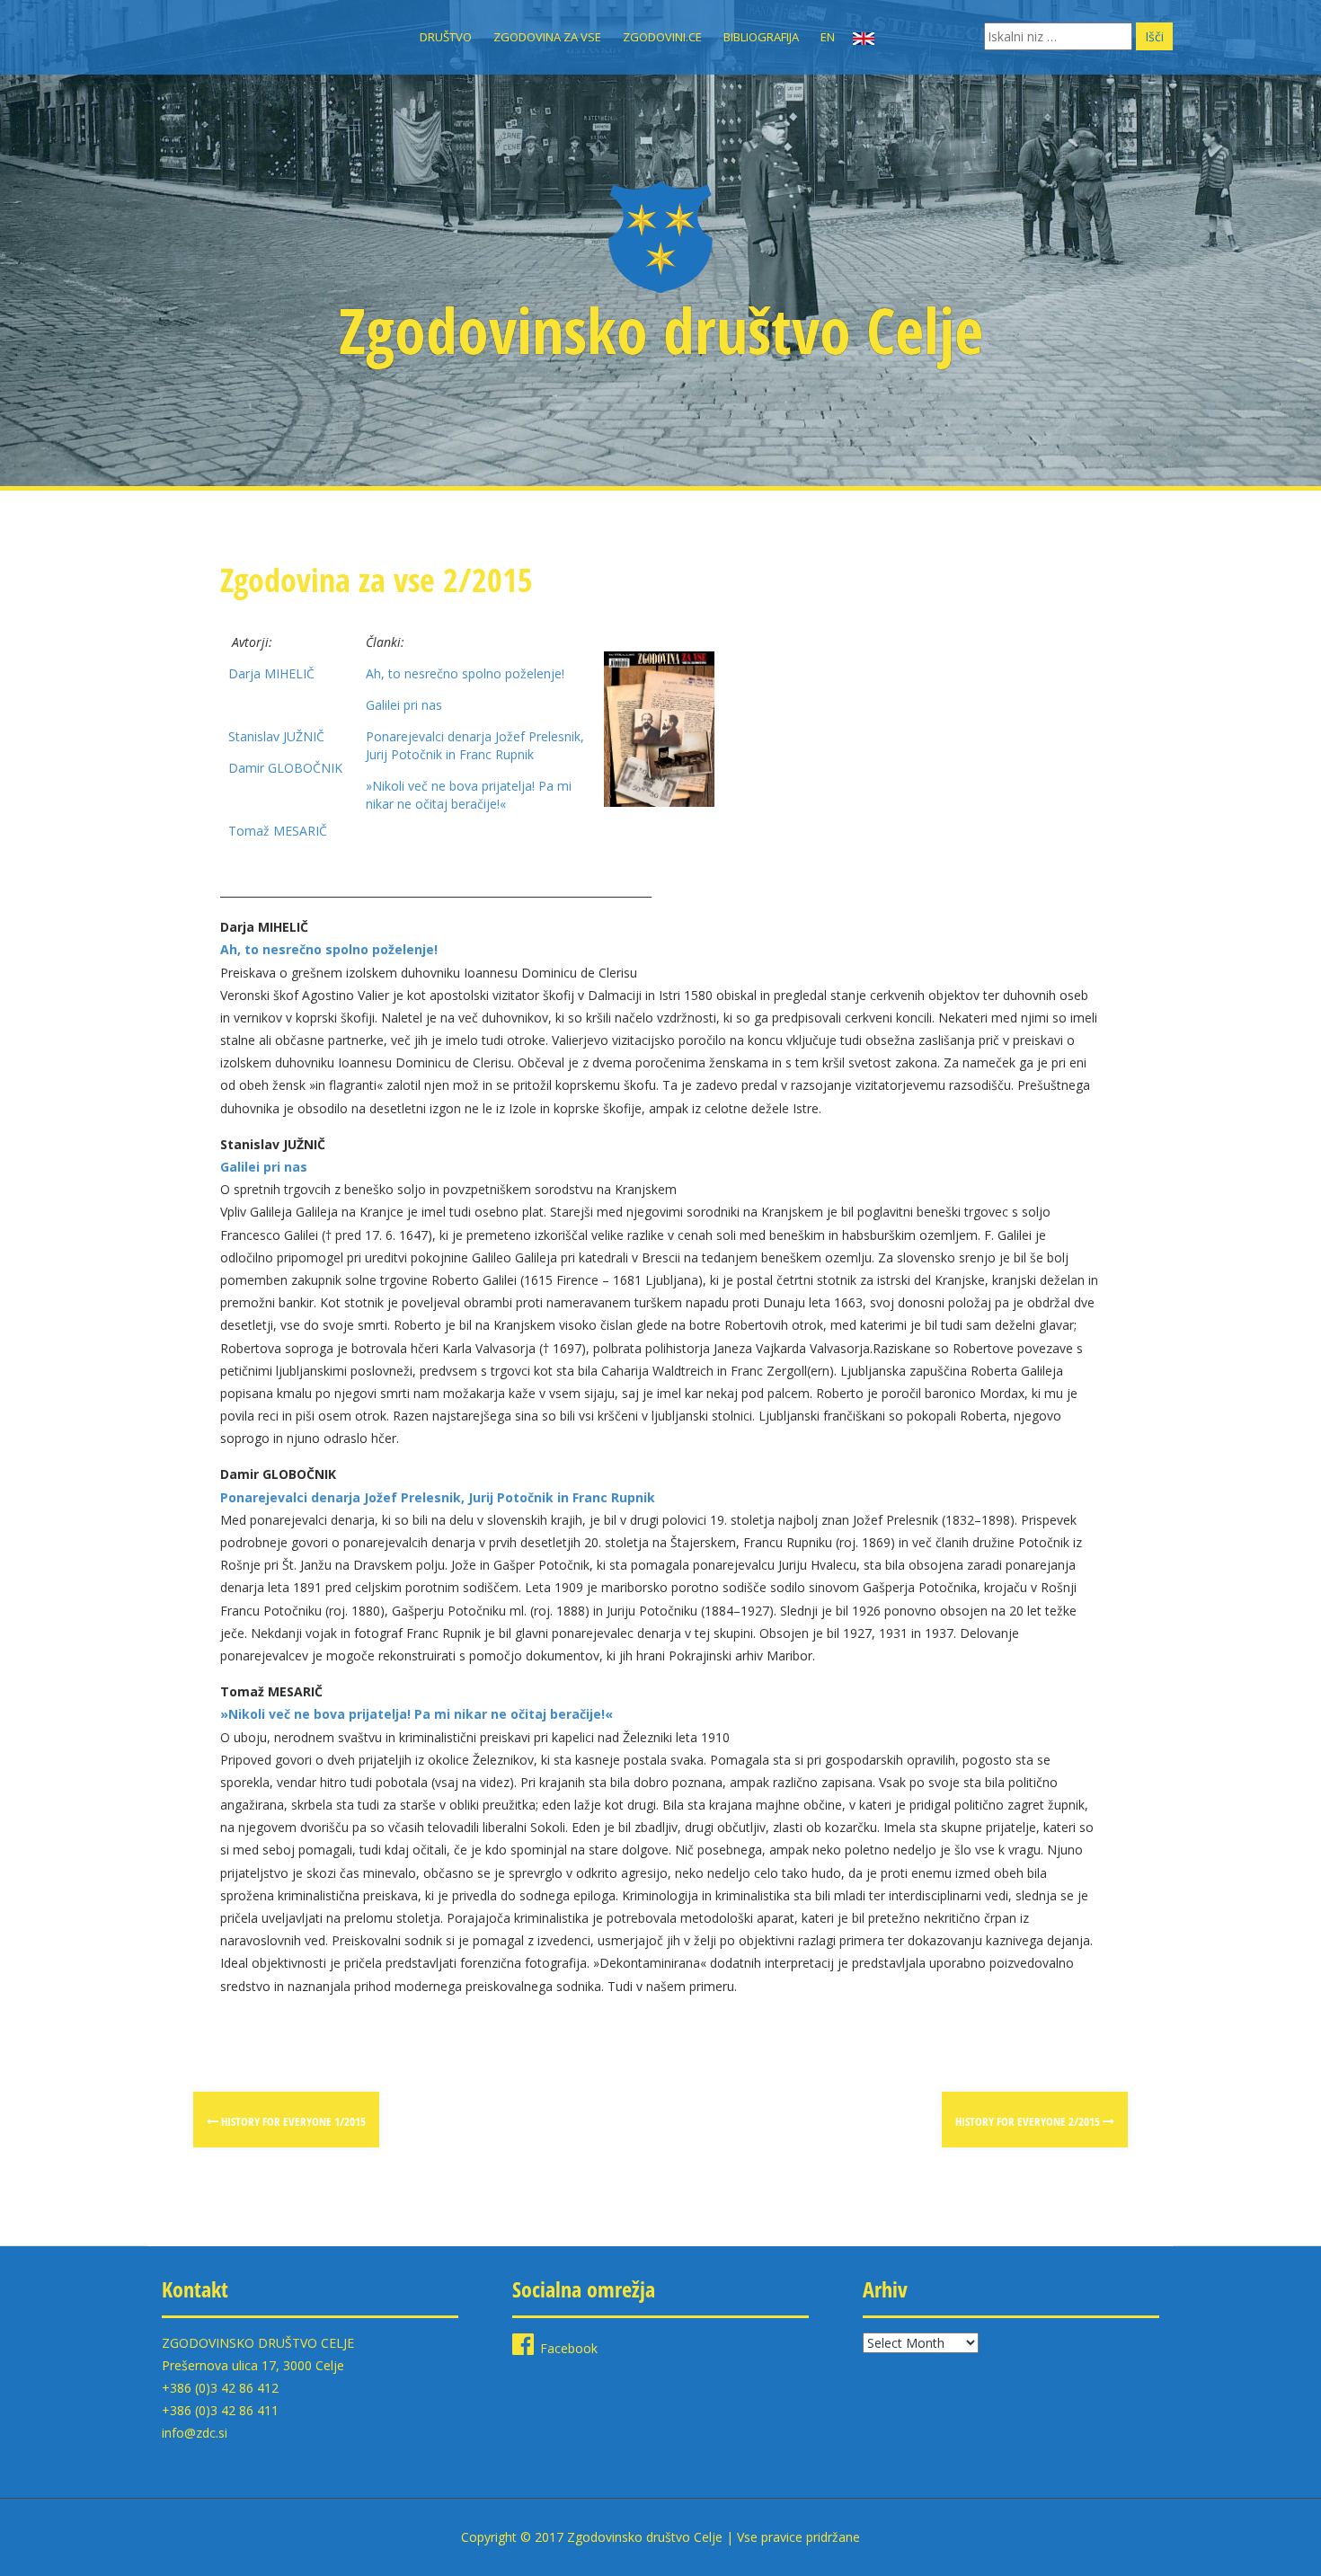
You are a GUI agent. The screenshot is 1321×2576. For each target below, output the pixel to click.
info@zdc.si (195, 2433)
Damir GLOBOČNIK (285, 768)
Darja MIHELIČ (271, 673)
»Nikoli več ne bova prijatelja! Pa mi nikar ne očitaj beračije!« (469, 795)
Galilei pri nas (404, 705)
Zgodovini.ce (662, 37)
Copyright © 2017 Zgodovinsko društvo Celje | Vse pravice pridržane (660, 2537)
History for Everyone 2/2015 (1029, 2121)
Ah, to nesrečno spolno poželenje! (465, 673)
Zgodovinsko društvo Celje (661, 330)
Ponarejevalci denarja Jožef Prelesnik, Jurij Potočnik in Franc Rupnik (475, 745)
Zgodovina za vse (547, 37)
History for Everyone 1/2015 (292, 2121)
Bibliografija (761, 37)
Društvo (446, 37)
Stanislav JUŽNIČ (276, 736)
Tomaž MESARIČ (278, 831)
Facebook (569, 2348)
